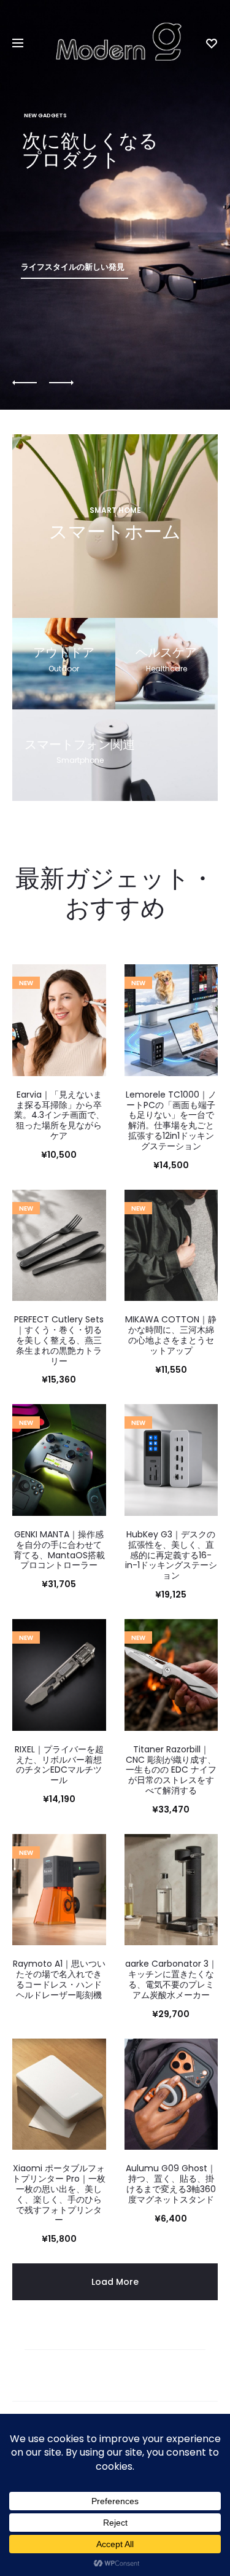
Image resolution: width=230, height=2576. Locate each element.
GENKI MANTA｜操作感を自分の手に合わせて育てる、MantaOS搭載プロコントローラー (59, 1550)
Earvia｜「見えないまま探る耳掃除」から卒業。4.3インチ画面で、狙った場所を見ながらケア (59, 1115)
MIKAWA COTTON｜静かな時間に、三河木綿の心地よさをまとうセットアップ (171, 1335)
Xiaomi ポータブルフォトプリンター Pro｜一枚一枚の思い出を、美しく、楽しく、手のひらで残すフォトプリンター (59, 2194)
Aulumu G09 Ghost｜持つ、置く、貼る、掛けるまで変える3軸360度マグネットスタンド (171, 2184)
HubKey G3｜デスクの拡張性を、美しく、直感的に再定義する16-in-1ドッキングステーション (171, 1555)
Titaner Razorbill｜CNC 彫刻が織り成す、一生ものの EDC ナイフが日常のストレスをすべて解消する (171, 1770)
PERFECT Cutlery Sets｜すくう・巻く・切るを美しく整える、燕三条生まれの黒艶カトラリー (59, 1340)
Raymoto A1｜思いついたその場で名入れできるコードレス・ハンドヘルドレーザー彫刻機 (59, 1979)
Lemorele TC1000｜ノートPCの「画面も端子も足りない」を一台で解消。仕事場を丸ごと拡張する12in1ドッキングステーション (171, 1120)
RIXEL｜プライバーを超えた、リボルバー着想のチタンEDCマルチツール (59, 1765)
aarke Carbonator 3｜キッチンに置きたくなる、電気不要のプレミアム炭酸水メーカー (171, 1979)
